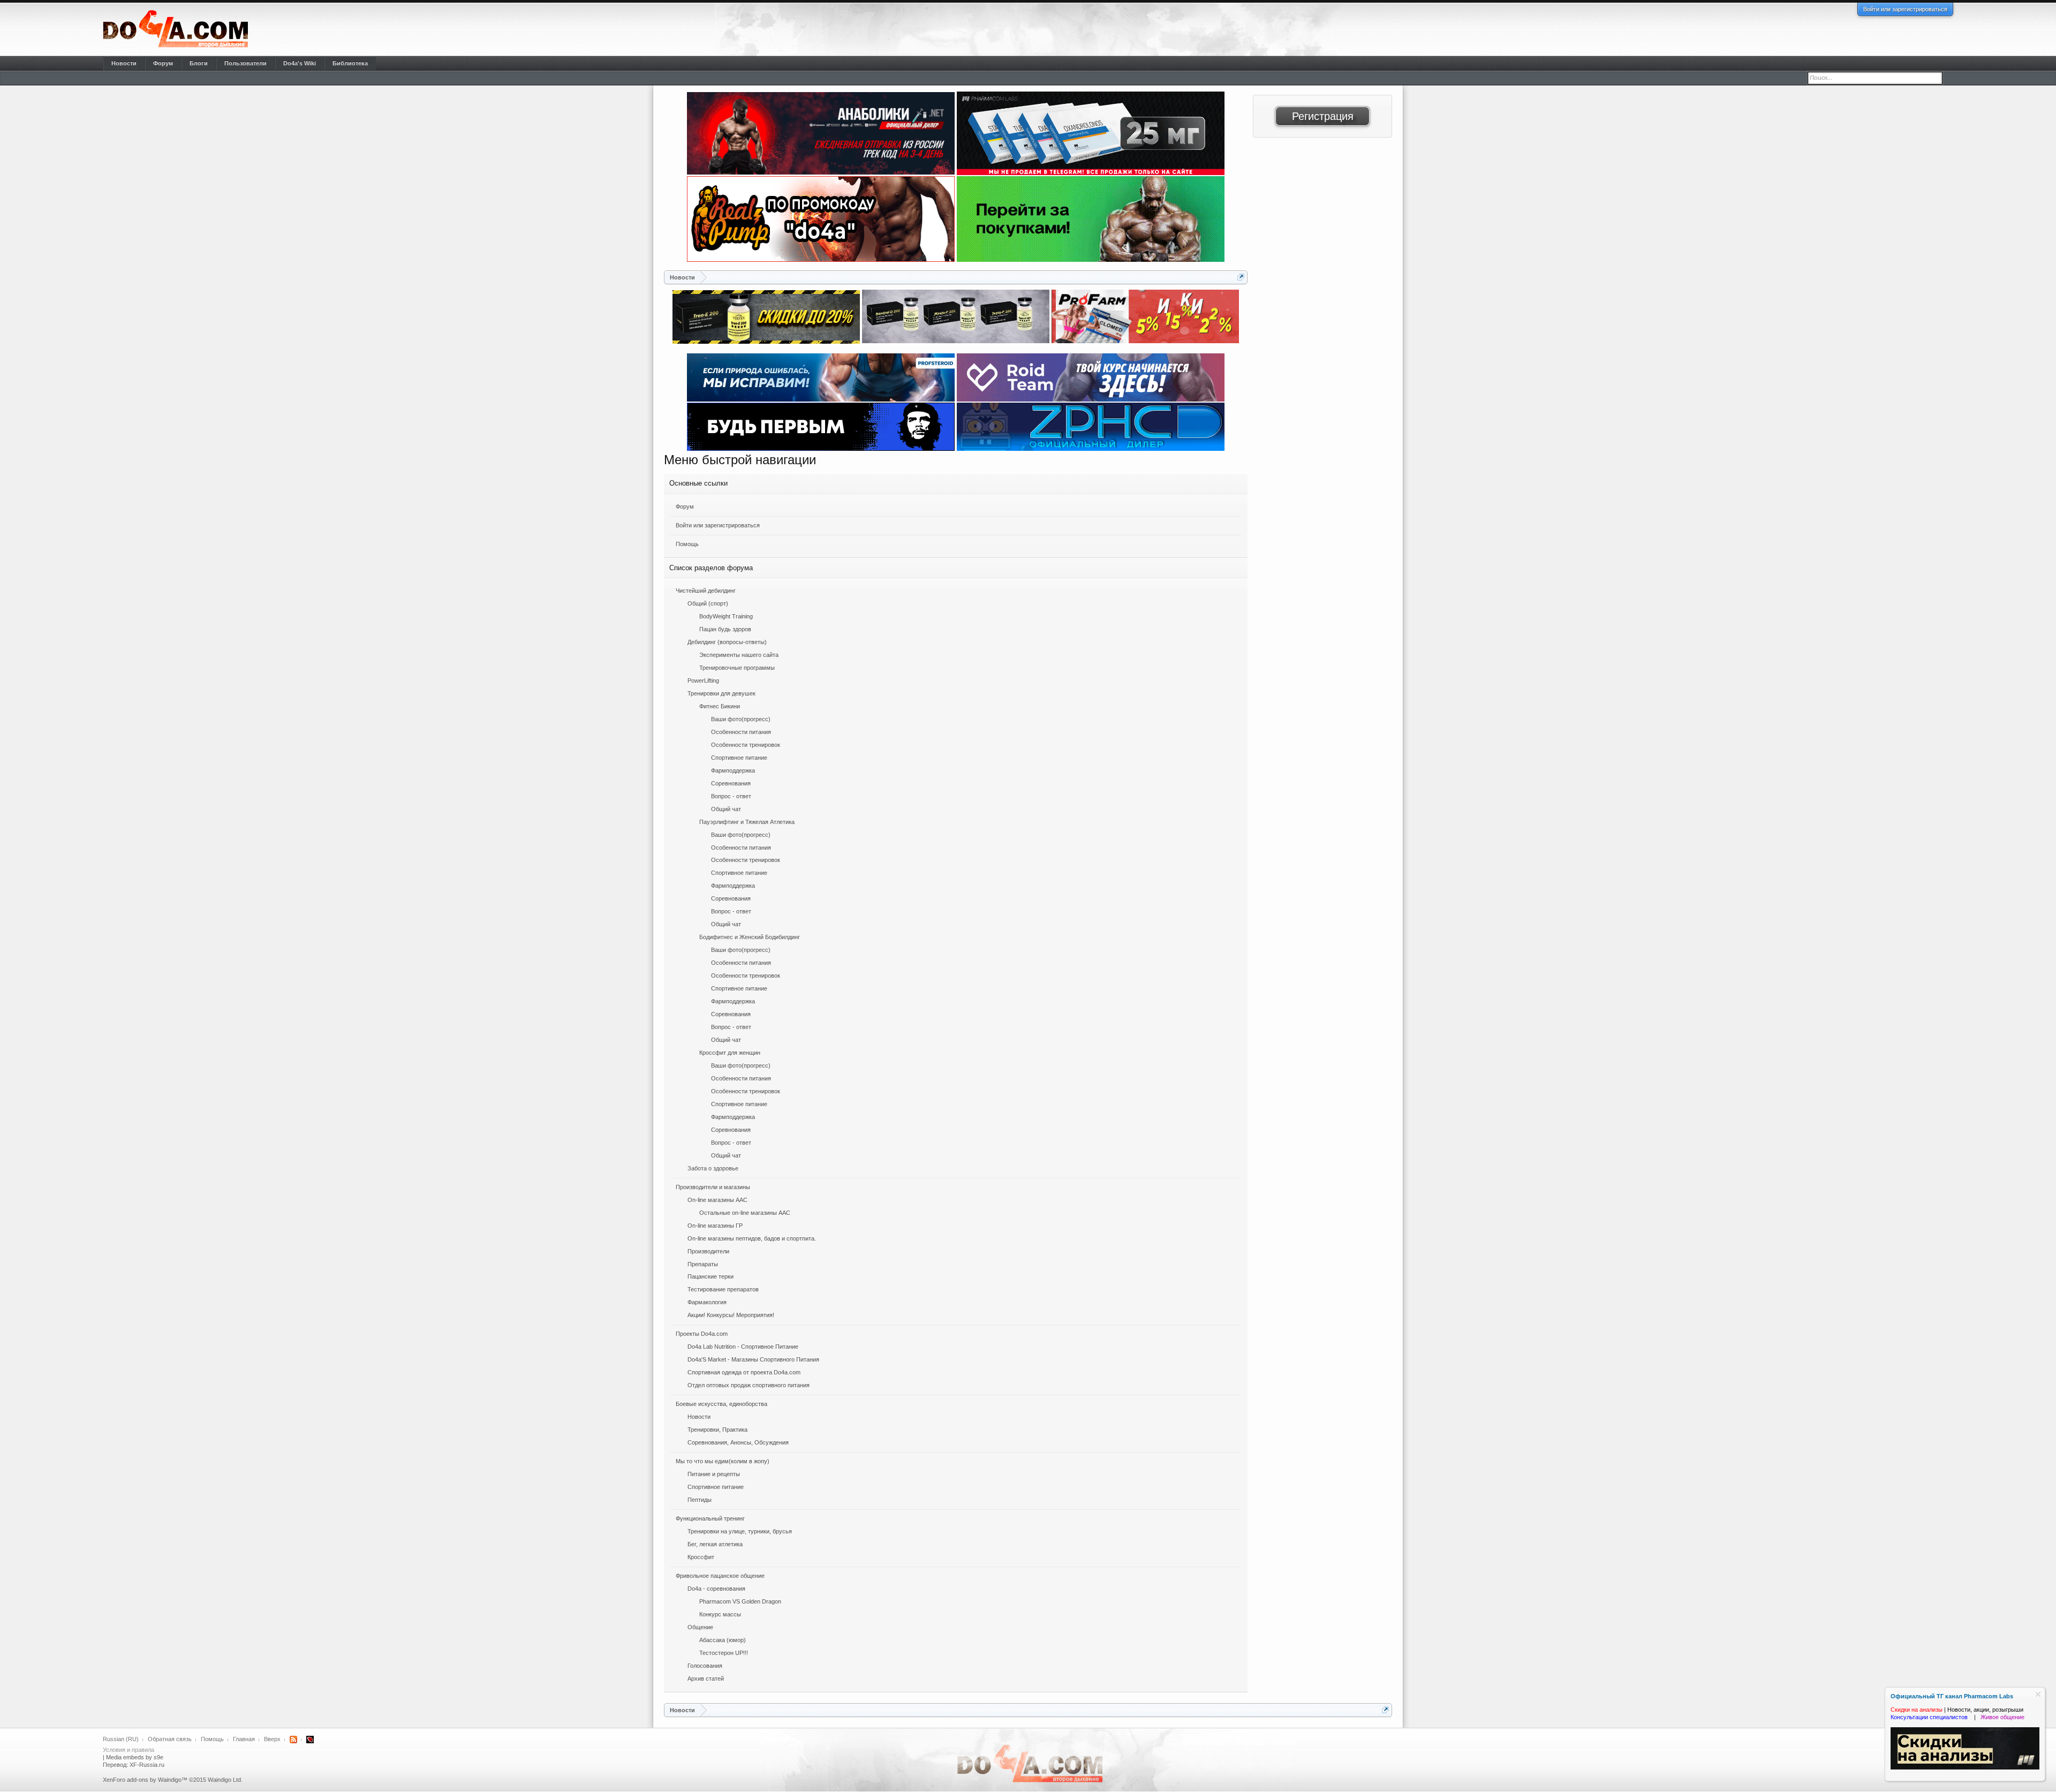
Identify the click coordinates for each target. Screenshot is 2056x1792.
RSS (293, 1740)
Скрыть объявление (2038, 1694)
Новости (124, 63)
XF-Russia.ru (147, 1765)
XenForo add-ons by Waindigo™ (145, 1780)
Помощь (687, 544)
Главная (244, 1739)
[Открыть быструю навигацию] (1241, 277)
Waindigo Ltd (224, 1780)
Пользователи (245, 63)
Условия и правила (128, 1750)
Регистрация (1323, 116)
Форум (685, 506)
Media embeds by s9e (135, 1757)
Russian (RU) (121, 1739)
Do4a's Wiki (300, 63)
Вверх (272, 1739)
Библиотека (350, 63)
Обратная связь (170, 1739)
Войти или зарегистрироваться (1905, 9)
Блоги (199, 63)
